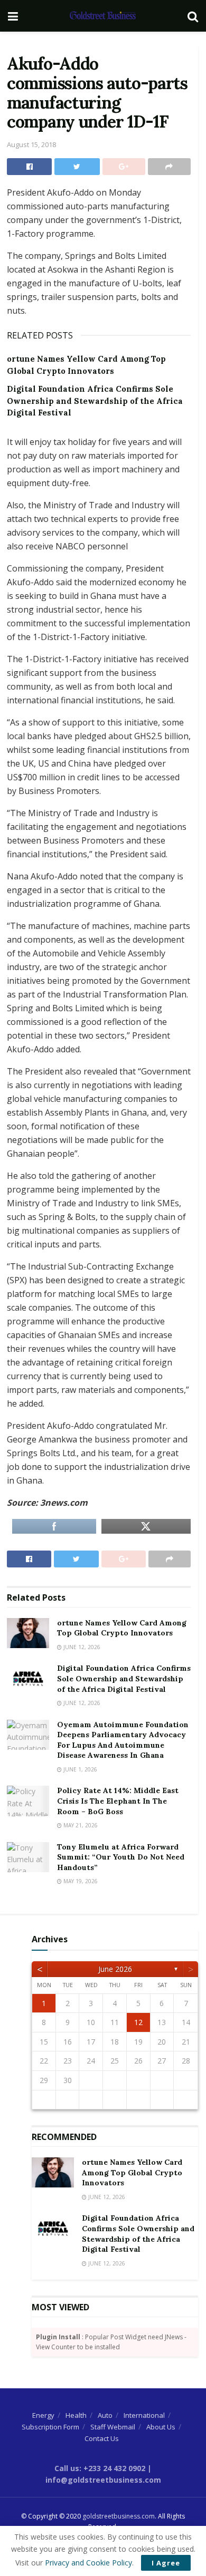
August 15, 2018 (31, 144)
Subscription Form (50, 2427)
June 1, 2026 (79, 1769)
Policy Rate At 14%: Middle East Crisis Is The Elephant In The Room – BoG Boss (118, 1801)
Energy (43, 2415)
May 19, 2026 (80, 1881)
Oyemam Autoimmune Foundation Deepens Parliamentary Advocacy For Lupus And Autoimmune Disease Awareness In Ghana (123, 1740)
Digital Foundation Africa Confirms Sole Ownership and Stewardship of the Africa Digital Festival (95, 401)
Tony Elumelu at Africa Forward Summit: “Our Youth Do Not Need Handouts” (121, 1857)
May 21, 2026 (80, 1825)
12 (138, 2022)
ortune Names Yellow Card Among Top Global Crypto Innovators (122, 1628)
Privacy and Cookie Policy (88, 2563)
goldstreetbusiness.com (119, 2516)
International (144, 2415)
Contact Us (102, 2438)
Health (76, 2415)
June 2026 (115, 1969)
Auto (105, 2415)
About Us (161, 2427)
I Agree (166, 2563)
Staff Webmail (113, 2427)
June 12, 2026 (81, 1647)
